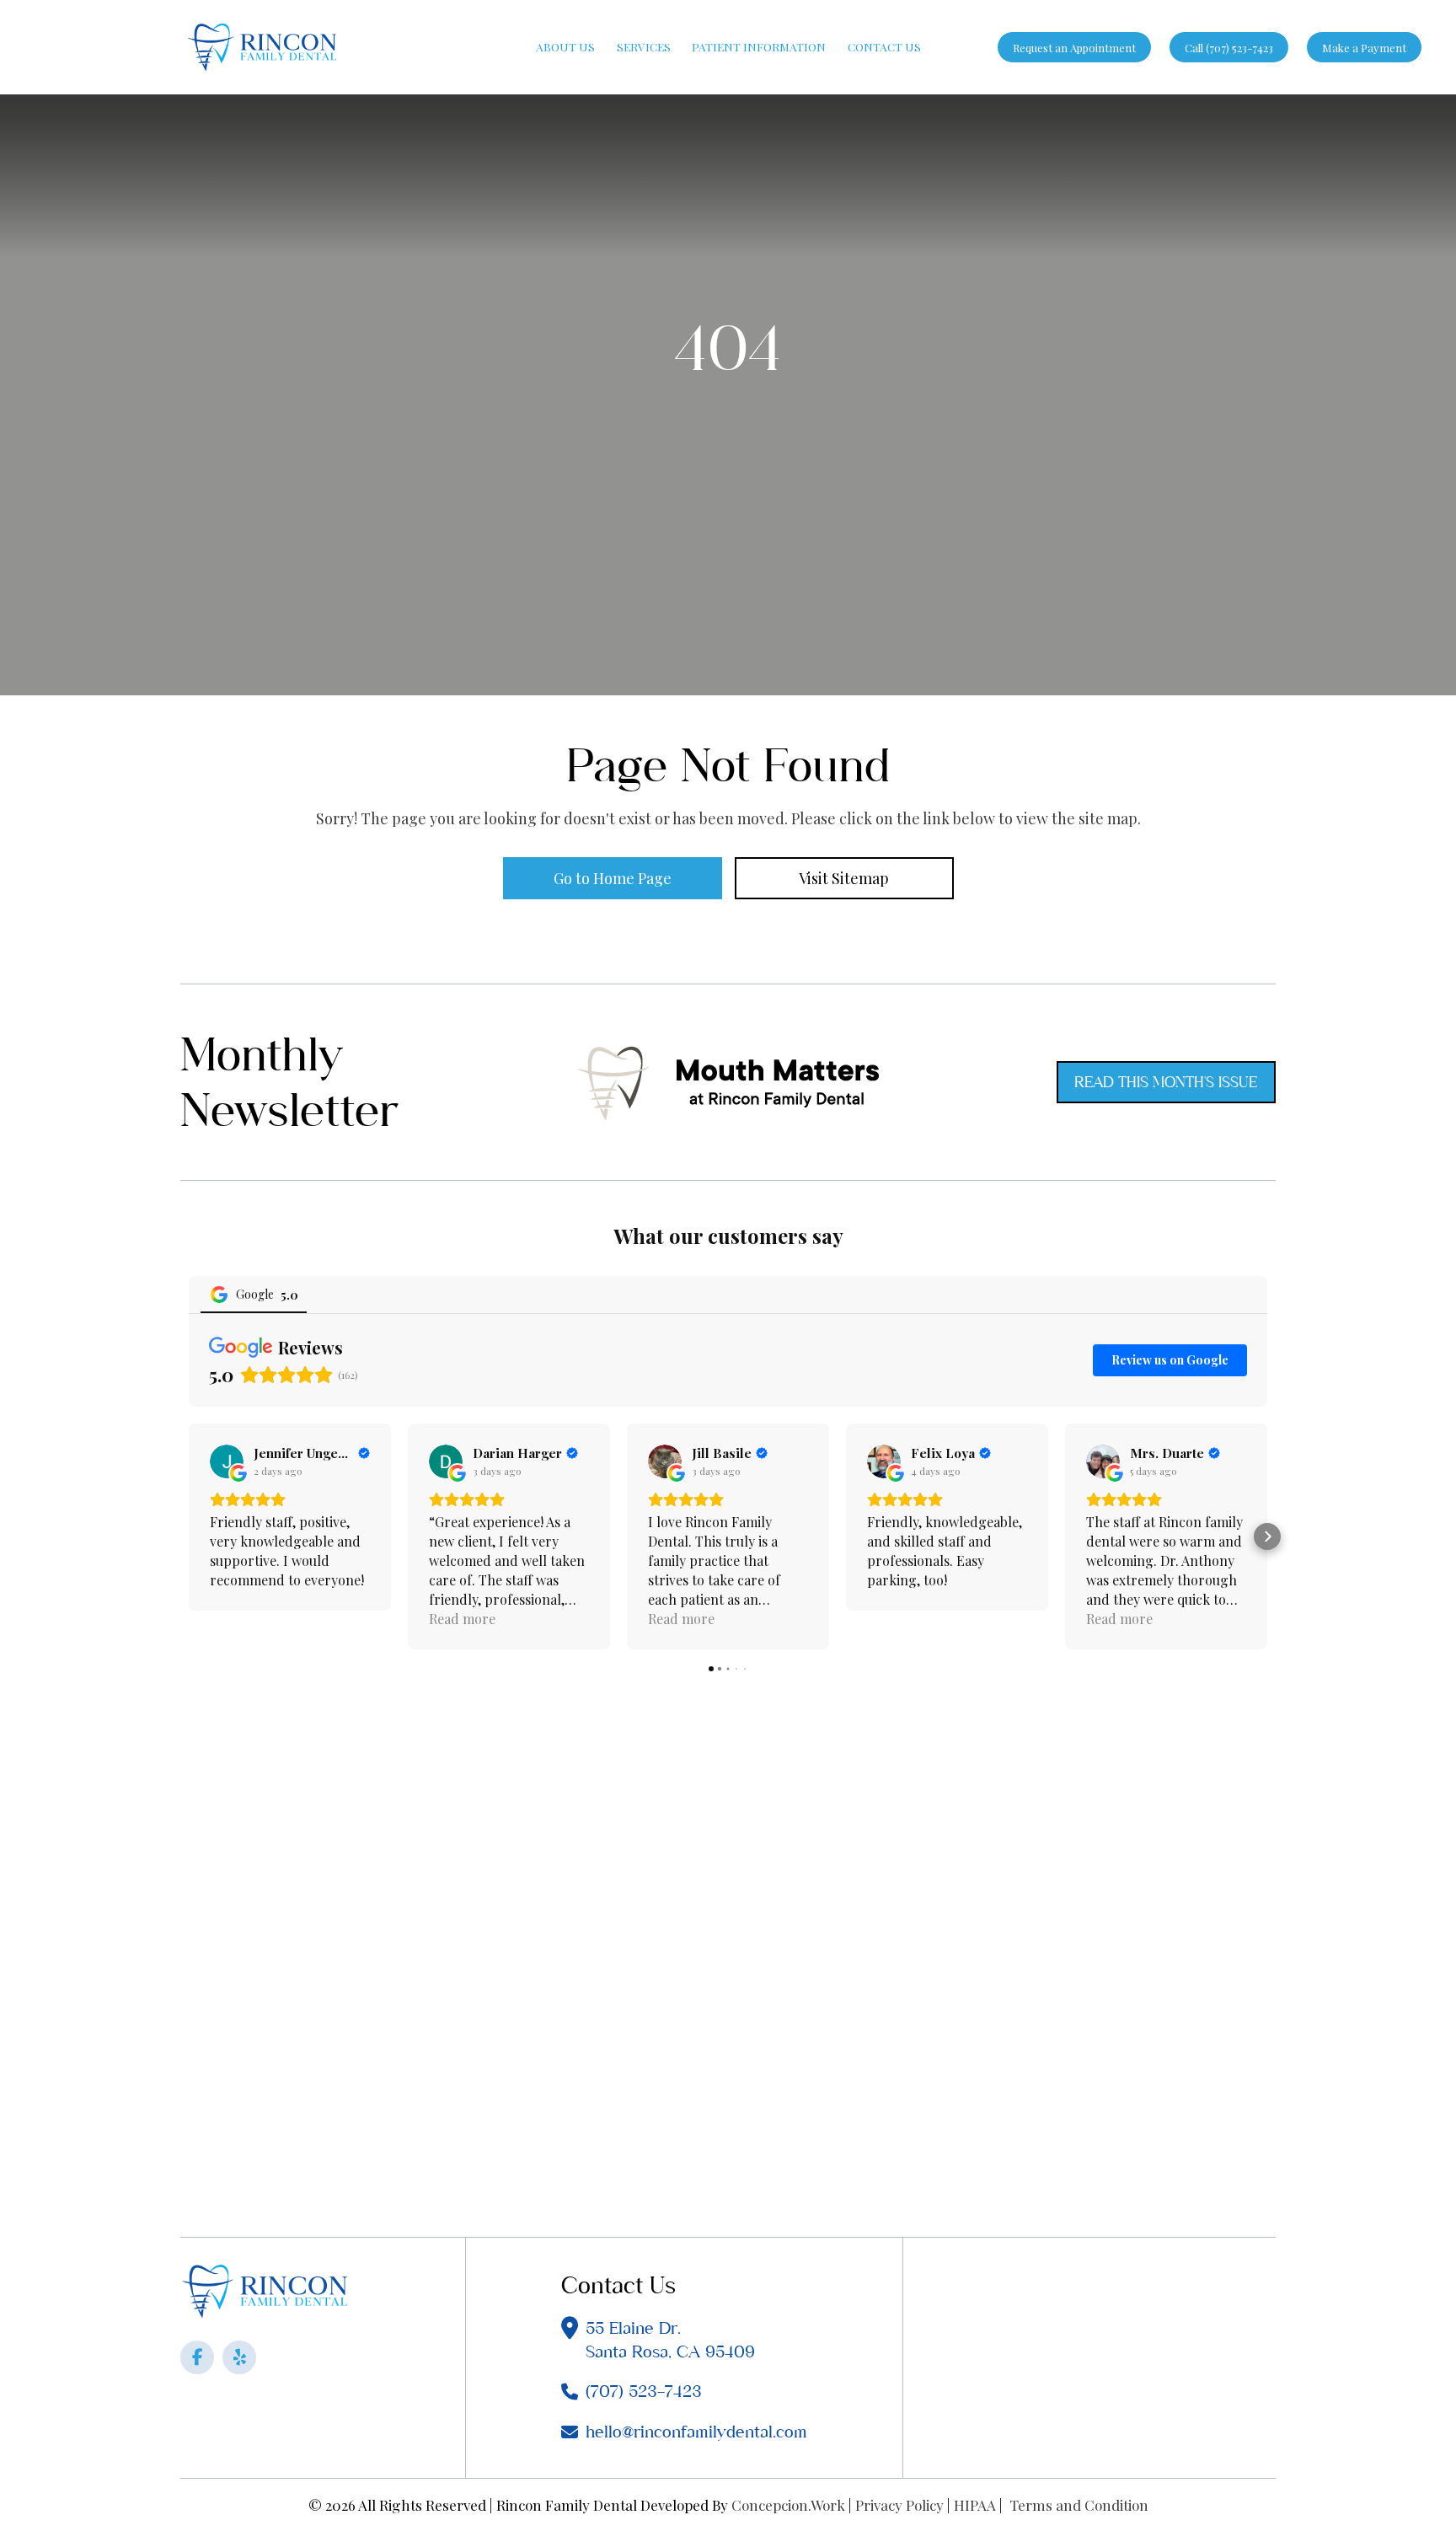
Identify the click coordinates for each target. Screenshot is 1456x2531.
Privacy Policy (899, 2504)
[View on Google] (227, 1461)
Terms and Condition (1079, 2504)
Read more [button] (462, 1619)
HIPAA (975, 2504)
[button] (189, 1536)
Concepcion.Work (788, 2504)
